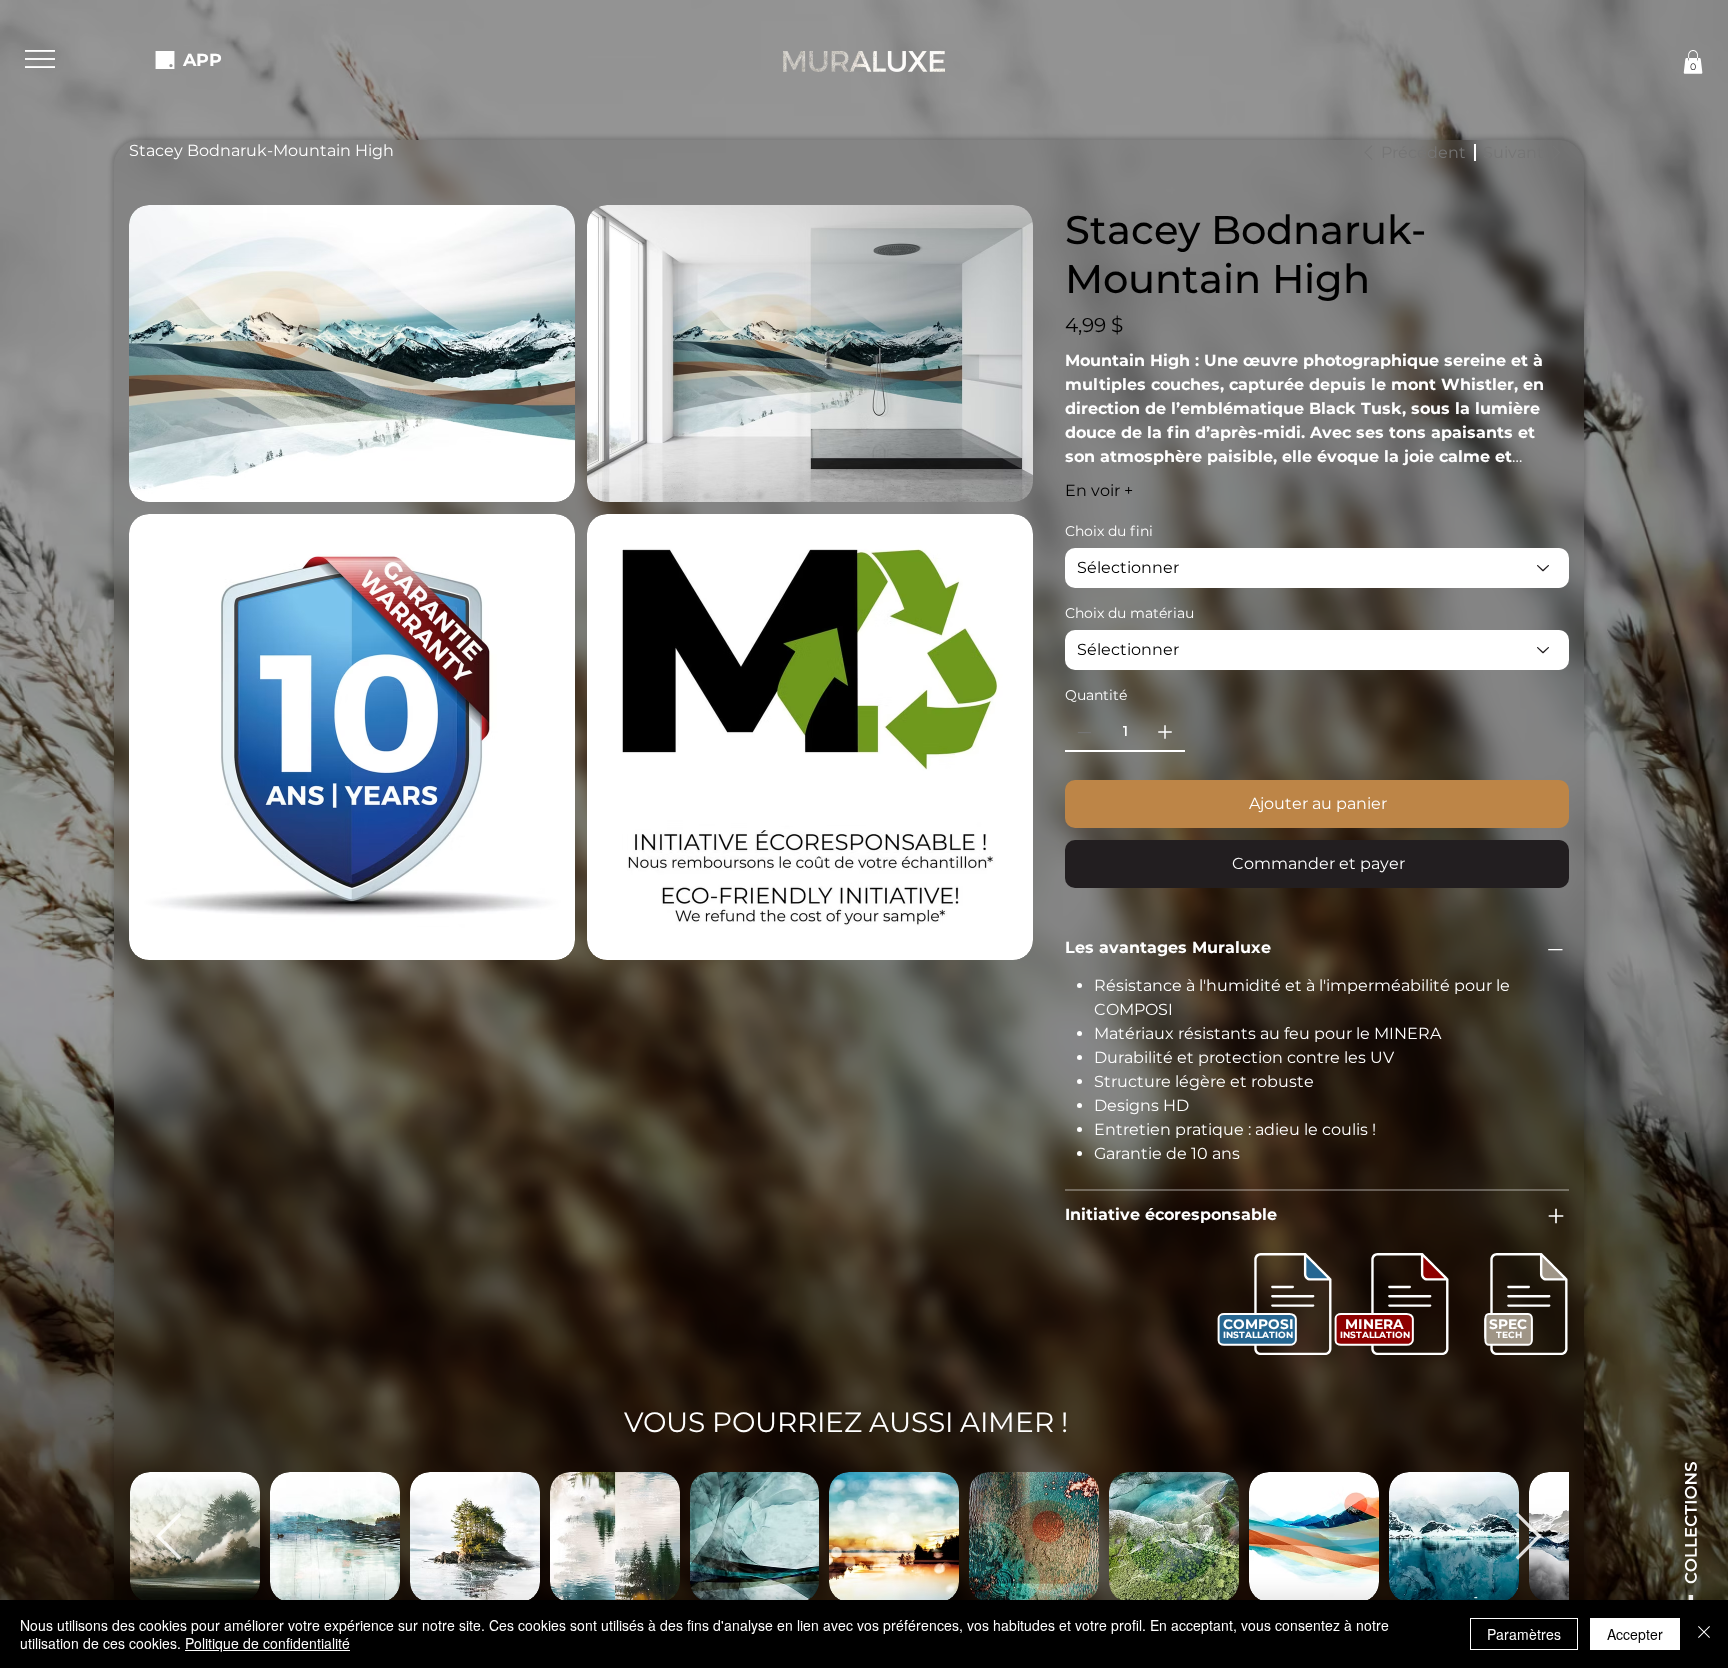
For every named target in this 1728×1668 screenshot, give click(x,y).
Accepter (1635, 1634)
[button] (40, 59)
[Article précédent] (169, 1536)
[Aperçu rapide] (335, 1537)
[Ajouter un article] (1165, 732)
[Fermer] (1704, 1634)
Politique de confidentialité (267, 1643)
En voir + (1099, 490)
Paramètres (1524, 1634)
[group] (849, 1537)
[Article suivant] (1529, 1536)
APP (202, 59)
